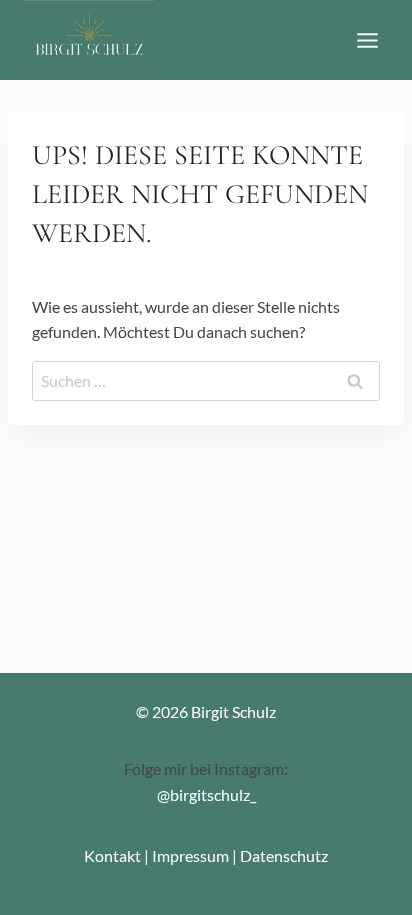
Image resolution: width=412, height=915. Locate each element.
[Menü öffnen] (367, 40)
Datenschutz (284, 855)
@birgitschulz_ (206, 794)
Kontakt (112, 855)
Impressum (190, 855)
